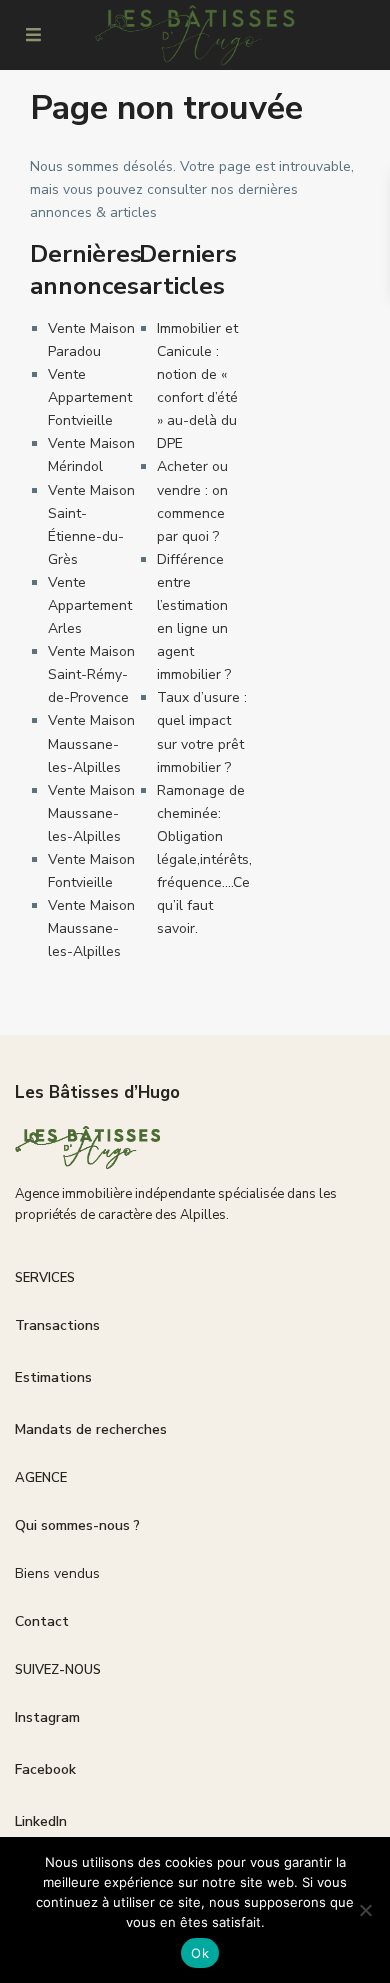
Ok (200, 1953)
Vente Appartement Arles (90, 605)
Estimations (53, 1377)
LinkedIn (41, 1821)
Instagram (47, 1717)
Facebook (45, 1769)
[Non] (365, 1910)
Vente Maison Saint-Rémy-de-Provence (91, 674)
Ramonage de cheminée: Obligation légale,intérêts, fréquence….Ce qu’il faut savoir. (204, 860)
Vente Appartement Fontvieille (90, 397)
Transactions (57, 1325)
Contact (42, 1621)
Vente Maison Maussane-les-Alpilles (91, 743)
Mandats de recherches (91, 1429)
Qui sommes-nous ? (77, 1525)
